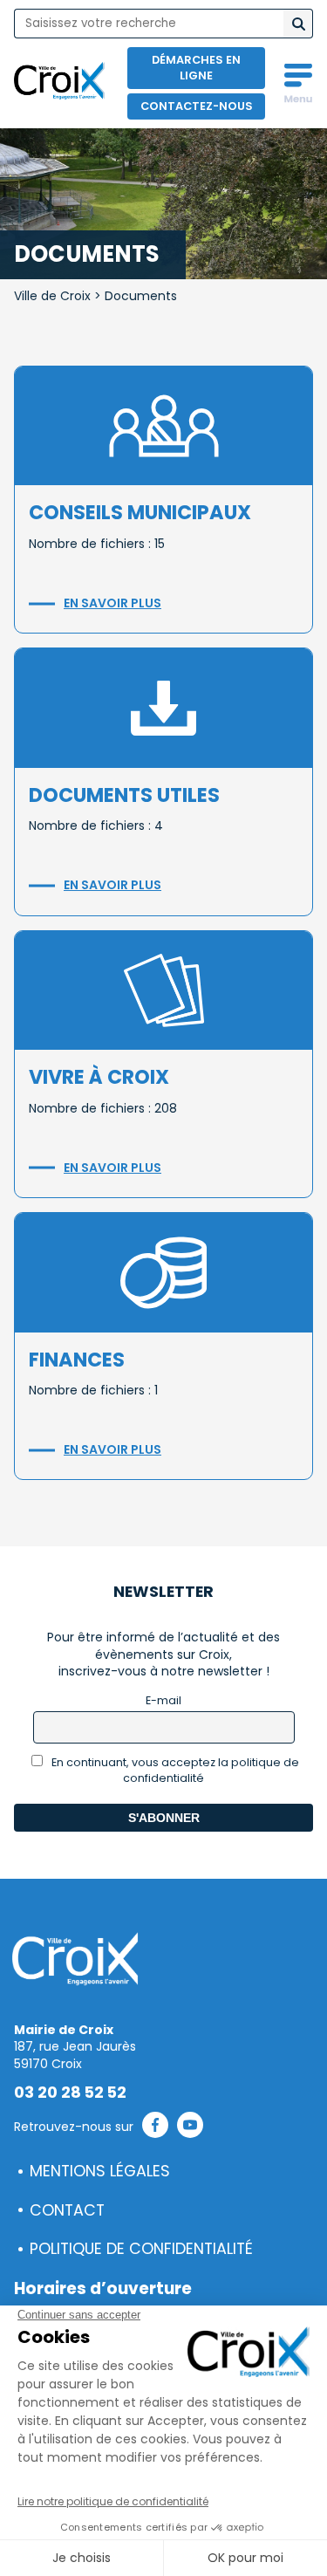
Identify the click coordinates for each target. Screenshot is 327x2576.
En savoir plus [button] (112, 603)
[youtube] (190, 2127)
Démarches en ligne (196, 68)
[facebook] (155, 2127)
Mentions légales (100, 2171)
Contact (67, 2210)
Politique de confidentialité (141, 2249)
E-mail (163, 1700)
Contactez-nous (197, 106)
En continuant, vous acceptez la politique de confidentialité (174, 1770)
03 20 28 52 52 (70, 2093)
